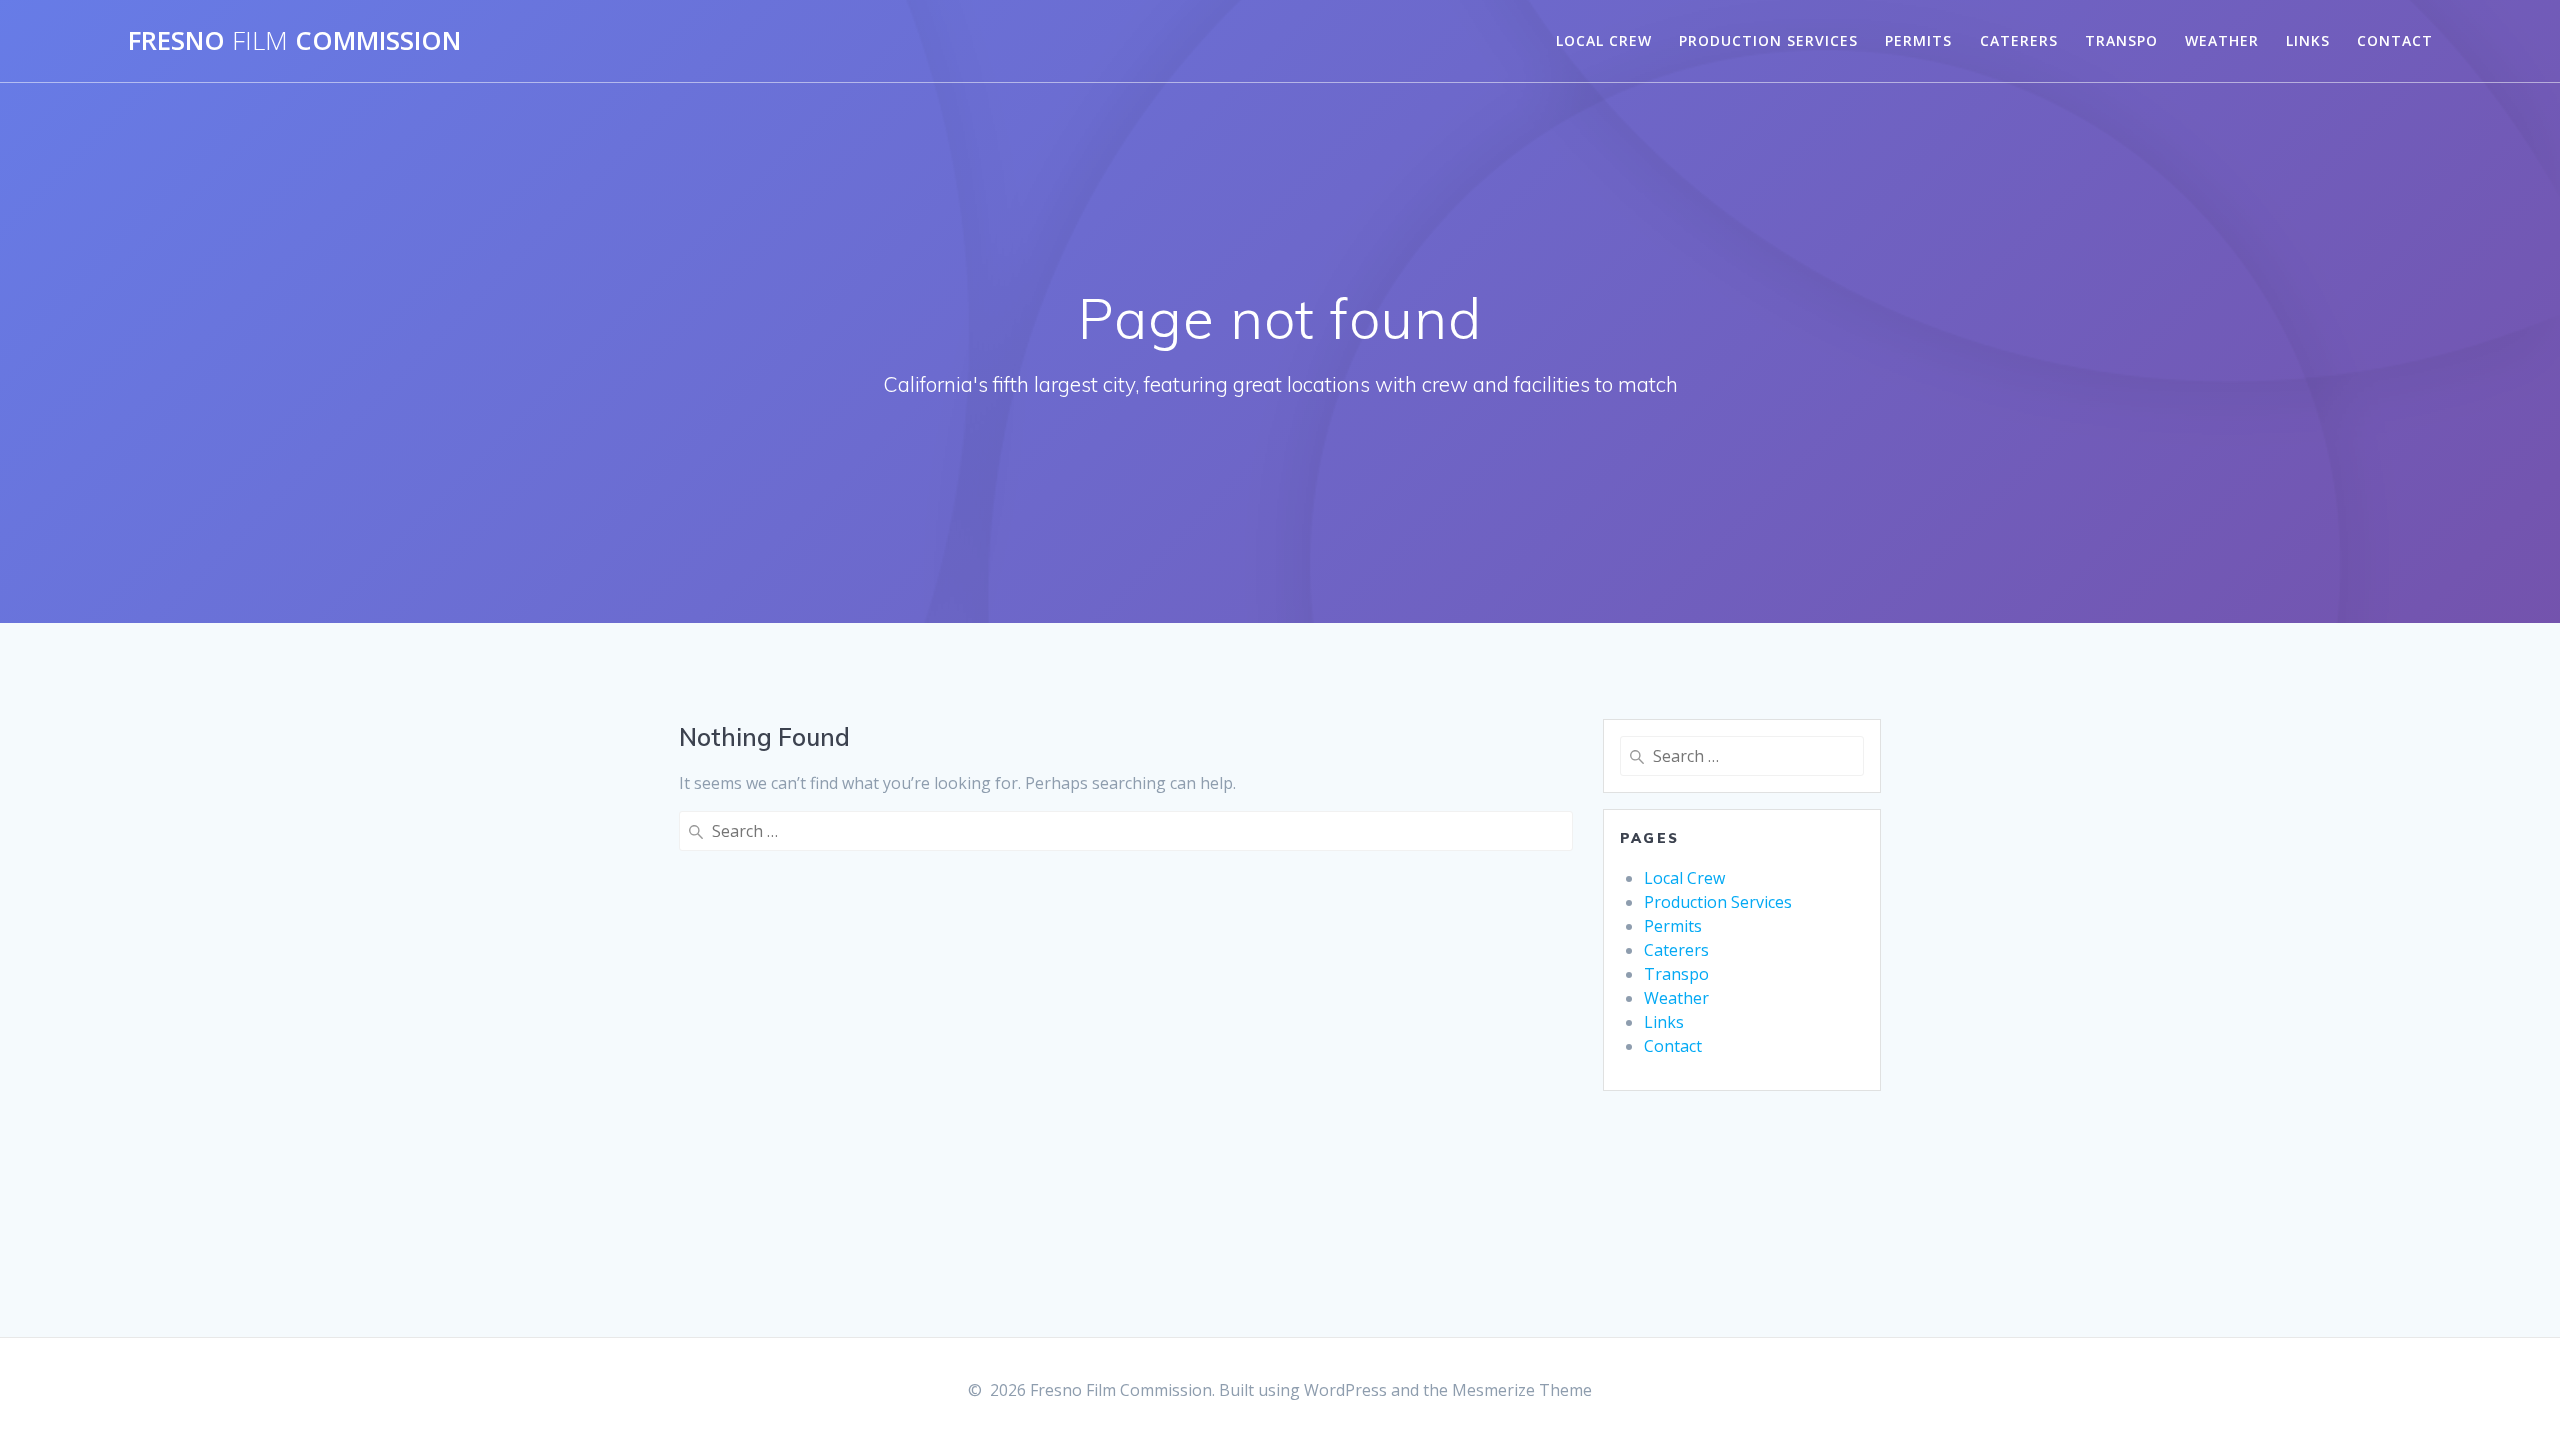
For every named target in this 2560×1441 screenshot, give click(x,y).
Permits (1918, 40)
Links (2308, 40)
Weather (2222, 40)
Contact (2395, 40)
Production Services (1768, 40)
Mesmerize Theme (1522, 1390)
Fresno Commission (294, 41)
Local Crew (1604, 40)
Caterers (2019, 40)
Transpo (2121, 40)
